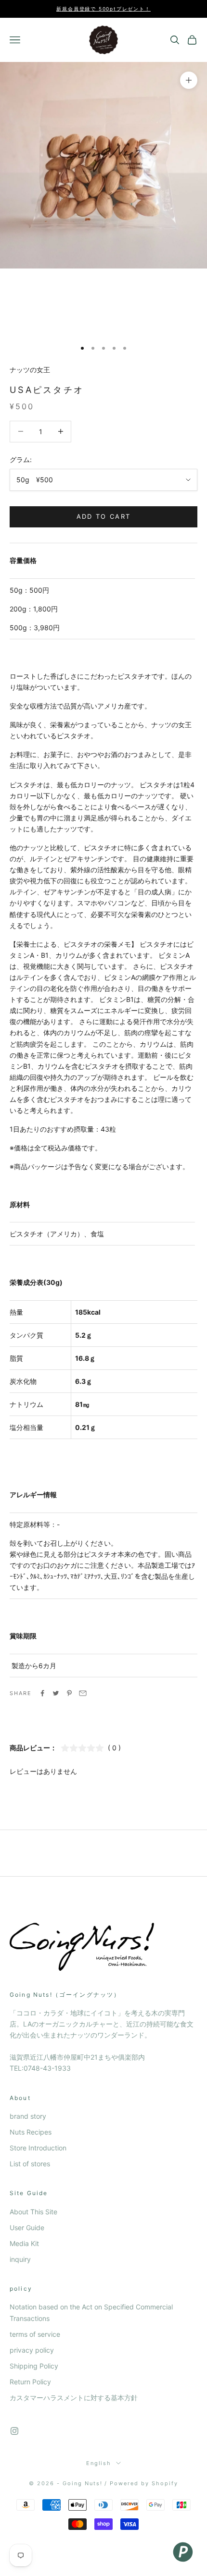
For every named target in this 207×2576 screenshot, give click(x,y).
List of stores (30, 2164)
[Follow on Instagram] (14, 2431)
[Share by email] (83, 1693)
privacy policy (32, 2350)
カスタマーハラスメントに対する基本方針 (74, 2398)
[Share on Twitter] (56, 1693)
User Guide (27, 2228)
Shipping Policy (34, 2366)
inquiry (20, 2259)
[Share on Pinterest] (69, 1693)
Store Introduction (38, 2148)
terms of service (35, 2334)
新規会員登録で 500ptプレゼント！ (103, 9)
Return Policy (30, 2382)
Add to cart (104, 516)
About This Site (33, 2212)
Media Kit (24, 2243)
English (99, 2463)
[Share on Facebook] (42, 1693)
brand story (28, 2116)
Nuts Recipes (31, 2132)
